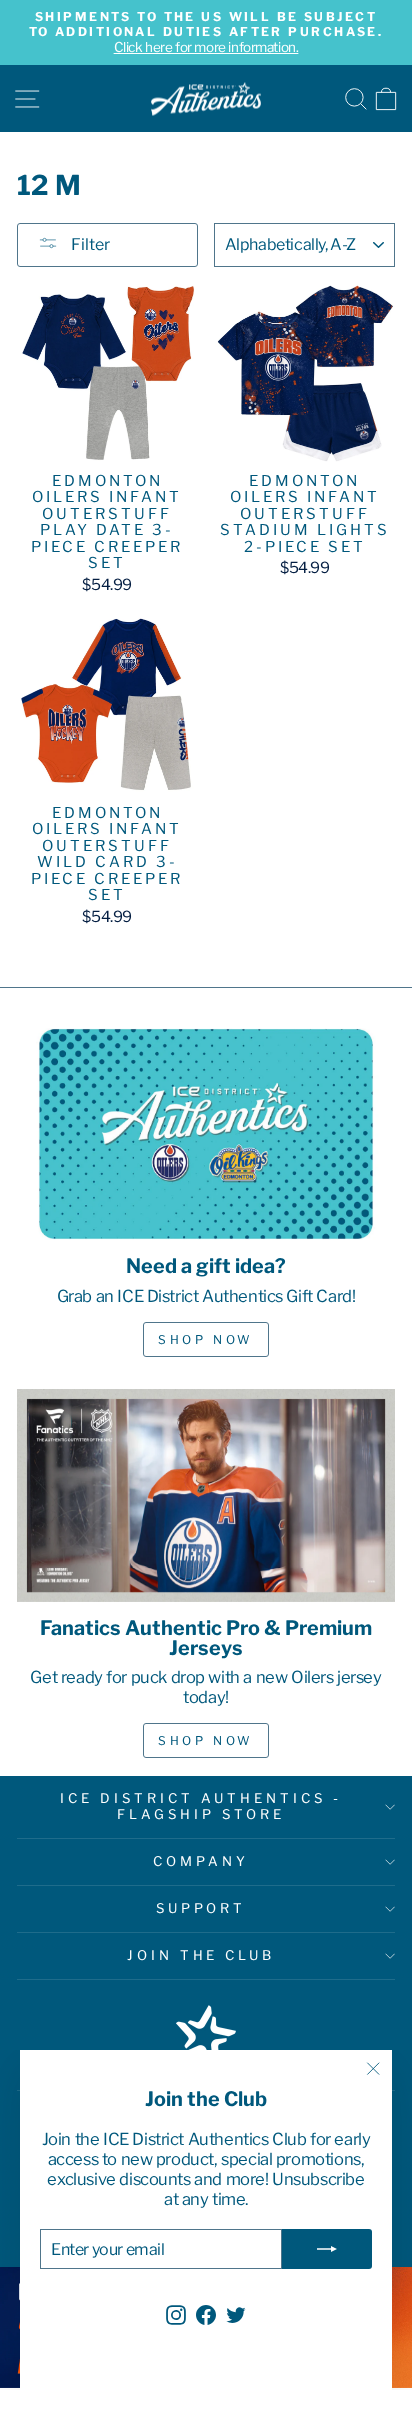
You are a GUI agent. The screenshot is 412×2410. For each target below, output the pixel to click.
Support (201, 1908)
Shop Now (206, 1339)
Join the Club (201, 1955)
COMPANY (201, 1861)
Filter (89, 244)
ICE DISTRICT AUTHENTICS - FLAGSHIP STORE (200, 1806)
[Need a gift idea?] (206, 1134)
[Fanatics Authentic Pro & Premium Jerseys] (206, 1495)
